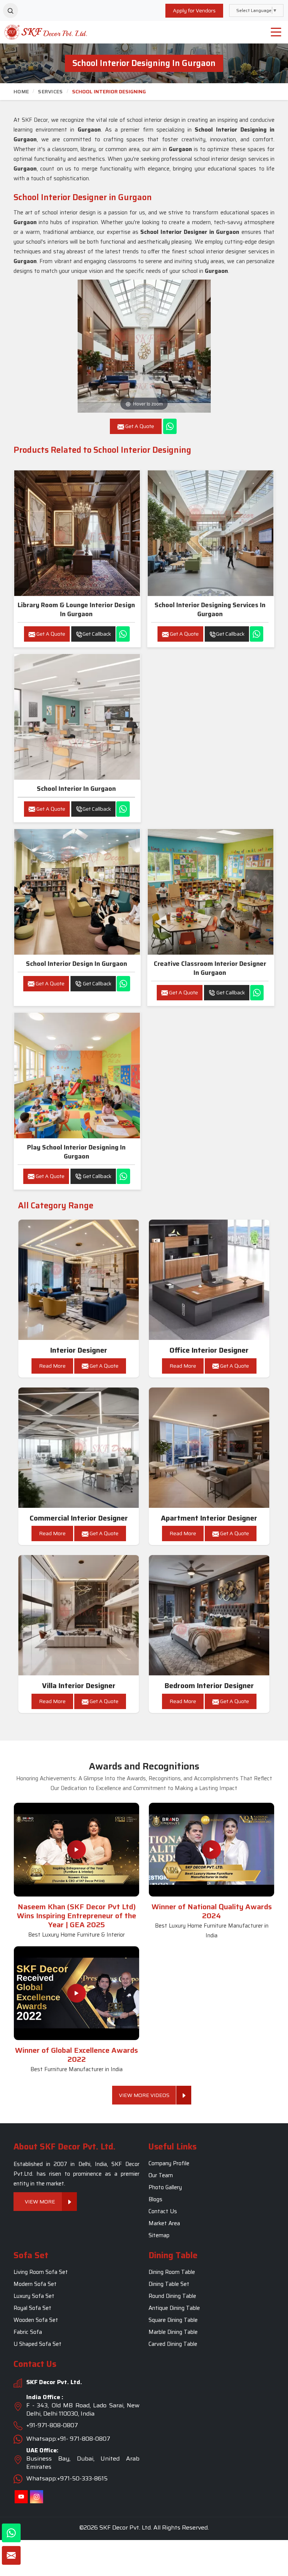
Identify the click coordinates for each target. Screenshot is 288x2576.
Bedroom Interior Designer (209, 1686)
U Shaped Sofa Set (37, 2344)
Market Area (164, 2223)
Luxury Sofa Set (34, 2296)
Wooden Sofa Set (36, 2320)
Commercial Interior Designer (79, 1518)
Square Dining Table (173, 2320)
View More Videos (144, 2095)
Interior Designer (79, 1350)
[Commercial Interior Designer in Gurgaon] (79, 1448)
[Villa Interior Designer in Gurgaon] (79, 1615)
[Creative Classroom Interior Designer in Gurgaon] (211, 892)
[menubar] (276, 32)
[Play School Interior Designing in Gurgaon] (77, 1075)
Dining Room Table (172, 2272)
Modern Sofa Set (35, 2284)
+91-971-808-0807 (52, 2426)
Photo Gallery (165, 2187)
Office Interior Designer (209, 1350)
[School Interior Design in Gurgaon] (77, 892)
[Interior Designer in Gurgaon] (79, 1280)
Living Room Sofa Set (41, 2272)
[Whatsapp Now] (170, 426)
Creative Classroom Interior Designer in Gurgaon (210, 968)
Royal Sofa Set (32, 2308)
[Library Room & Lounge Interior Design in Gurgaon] (77, 533)
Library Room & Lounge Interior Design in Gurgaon (76, 609)
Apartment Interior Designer (209, 1518)
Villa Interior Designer (79, 1686)
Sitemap (159, 2235)
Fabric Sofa (28, 2332)
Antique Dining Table (174, 2308)
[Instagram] (37, 2497)
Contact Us (163, 2211)
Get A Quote (50, 634)
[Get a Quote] (11, 2555)
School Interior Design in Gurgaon (76, 964)
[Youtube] (21, 2497)
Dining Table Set (169, 2284)
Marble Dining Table (173, 2332)
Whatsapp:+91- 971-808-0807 (68, 2439)
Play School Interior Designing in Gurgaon (76, 1152)
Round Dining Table (172, 2296)
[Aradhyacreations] (10, 10)
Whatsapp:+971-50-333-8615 (67, 2479)
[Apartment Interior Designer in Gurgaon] (209, 1448)
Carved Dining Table (173, 2344)
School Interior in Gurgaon (76, 789)
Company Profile (169, 2163)
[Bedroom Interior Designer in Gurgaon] (209, 1615)
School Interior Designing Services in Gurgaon (210, 609)
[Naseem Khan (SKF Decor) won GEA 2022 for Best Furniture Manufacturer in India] (76, 1993)
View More (40, 2202)
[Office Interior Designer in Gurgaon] (209, 1280)
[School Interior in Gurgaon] (77, 717)
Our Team (161, 2175)
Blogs (155, 2199)
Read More (52, 1366)
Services (50, 91)
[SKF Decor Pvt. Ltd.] (36, 32)
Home (21, 91)
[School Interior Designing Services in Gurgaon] (211, 533)
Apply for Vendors (194, 10)
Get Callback (97, 634)
